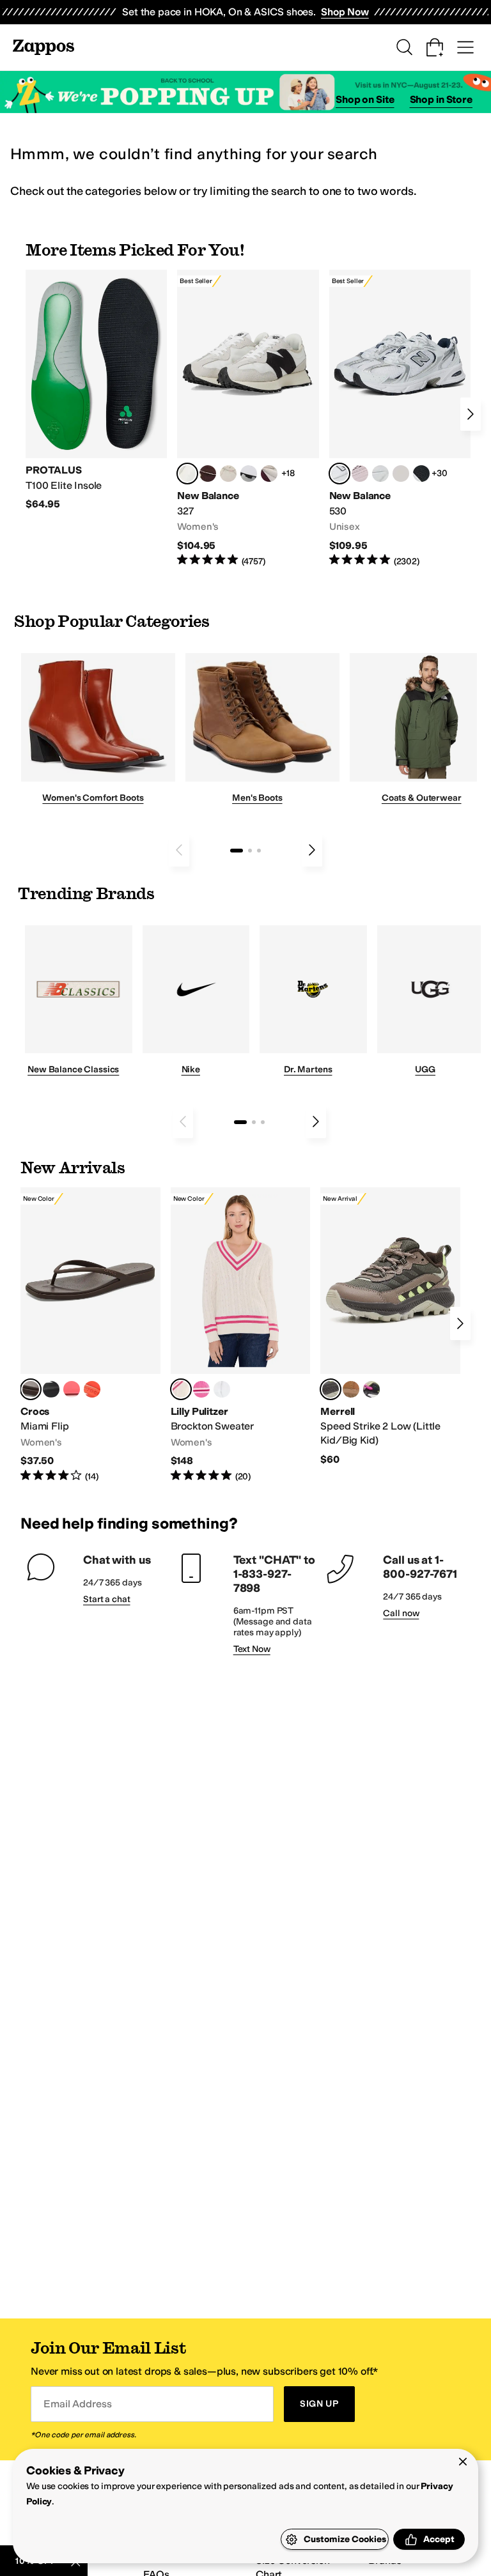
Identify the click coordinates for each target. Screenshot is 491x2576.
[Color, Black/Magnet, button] (421, 474)
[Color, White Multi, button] (371, 1389)
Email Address (77, 2404)
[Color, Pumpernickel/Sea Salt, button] (208, 474)
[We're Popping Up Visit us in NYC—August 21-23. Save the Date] (245, 92)
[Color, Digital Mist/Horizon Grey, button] (249, 474)
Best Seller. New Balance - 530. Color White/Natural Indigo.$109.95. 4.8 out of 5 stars (400, 419)
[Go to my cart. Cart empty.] (435, 47)
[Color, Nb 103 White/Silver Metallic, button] (380, 474)
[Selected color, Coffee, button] (31, 1389)
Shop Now (345, 12)
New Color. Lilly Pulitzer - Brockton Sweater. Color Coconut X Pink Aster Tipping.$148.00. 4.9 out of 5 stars (241, 1335)
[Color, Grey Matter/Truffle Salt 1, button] (401, 474)
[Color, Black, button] (51, 1389)
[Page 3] (259, 851)
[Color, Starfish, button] (92, 1389)
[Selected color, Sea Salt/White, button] (187, 474)
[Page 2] (250, 851)
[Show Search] (404, 47)
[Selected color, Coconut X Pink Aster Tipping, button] (181, 1389)
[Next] (471, 414)
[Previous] (179, 850)
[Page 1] (237, 851)
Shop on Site (365, 99)
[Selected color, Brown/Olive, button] (331, 1389)
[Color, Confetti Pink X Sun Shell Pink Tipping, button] (201, 1389)
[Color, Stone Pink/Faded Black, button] (360, 474)
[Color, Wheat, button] (351, 1389)
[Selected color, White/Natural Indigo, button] (339, 474)
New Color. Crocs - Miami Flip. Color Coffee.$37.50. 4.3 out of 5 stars (90, 1335)
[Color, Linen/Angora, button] (228, 474)
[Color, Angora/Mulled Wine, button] (269, 474)
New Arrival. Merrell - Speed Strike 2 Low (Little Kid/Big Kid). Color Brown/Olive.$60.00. (390, 1327)
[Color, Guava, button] (72, 1389)
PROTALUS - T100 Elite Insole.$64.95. (96, 390)
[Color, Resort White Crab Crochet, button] (222, 1389)
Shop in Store (441, 99)
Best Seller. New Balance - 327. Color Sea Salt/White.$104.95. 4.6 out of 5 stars (248, 419)
